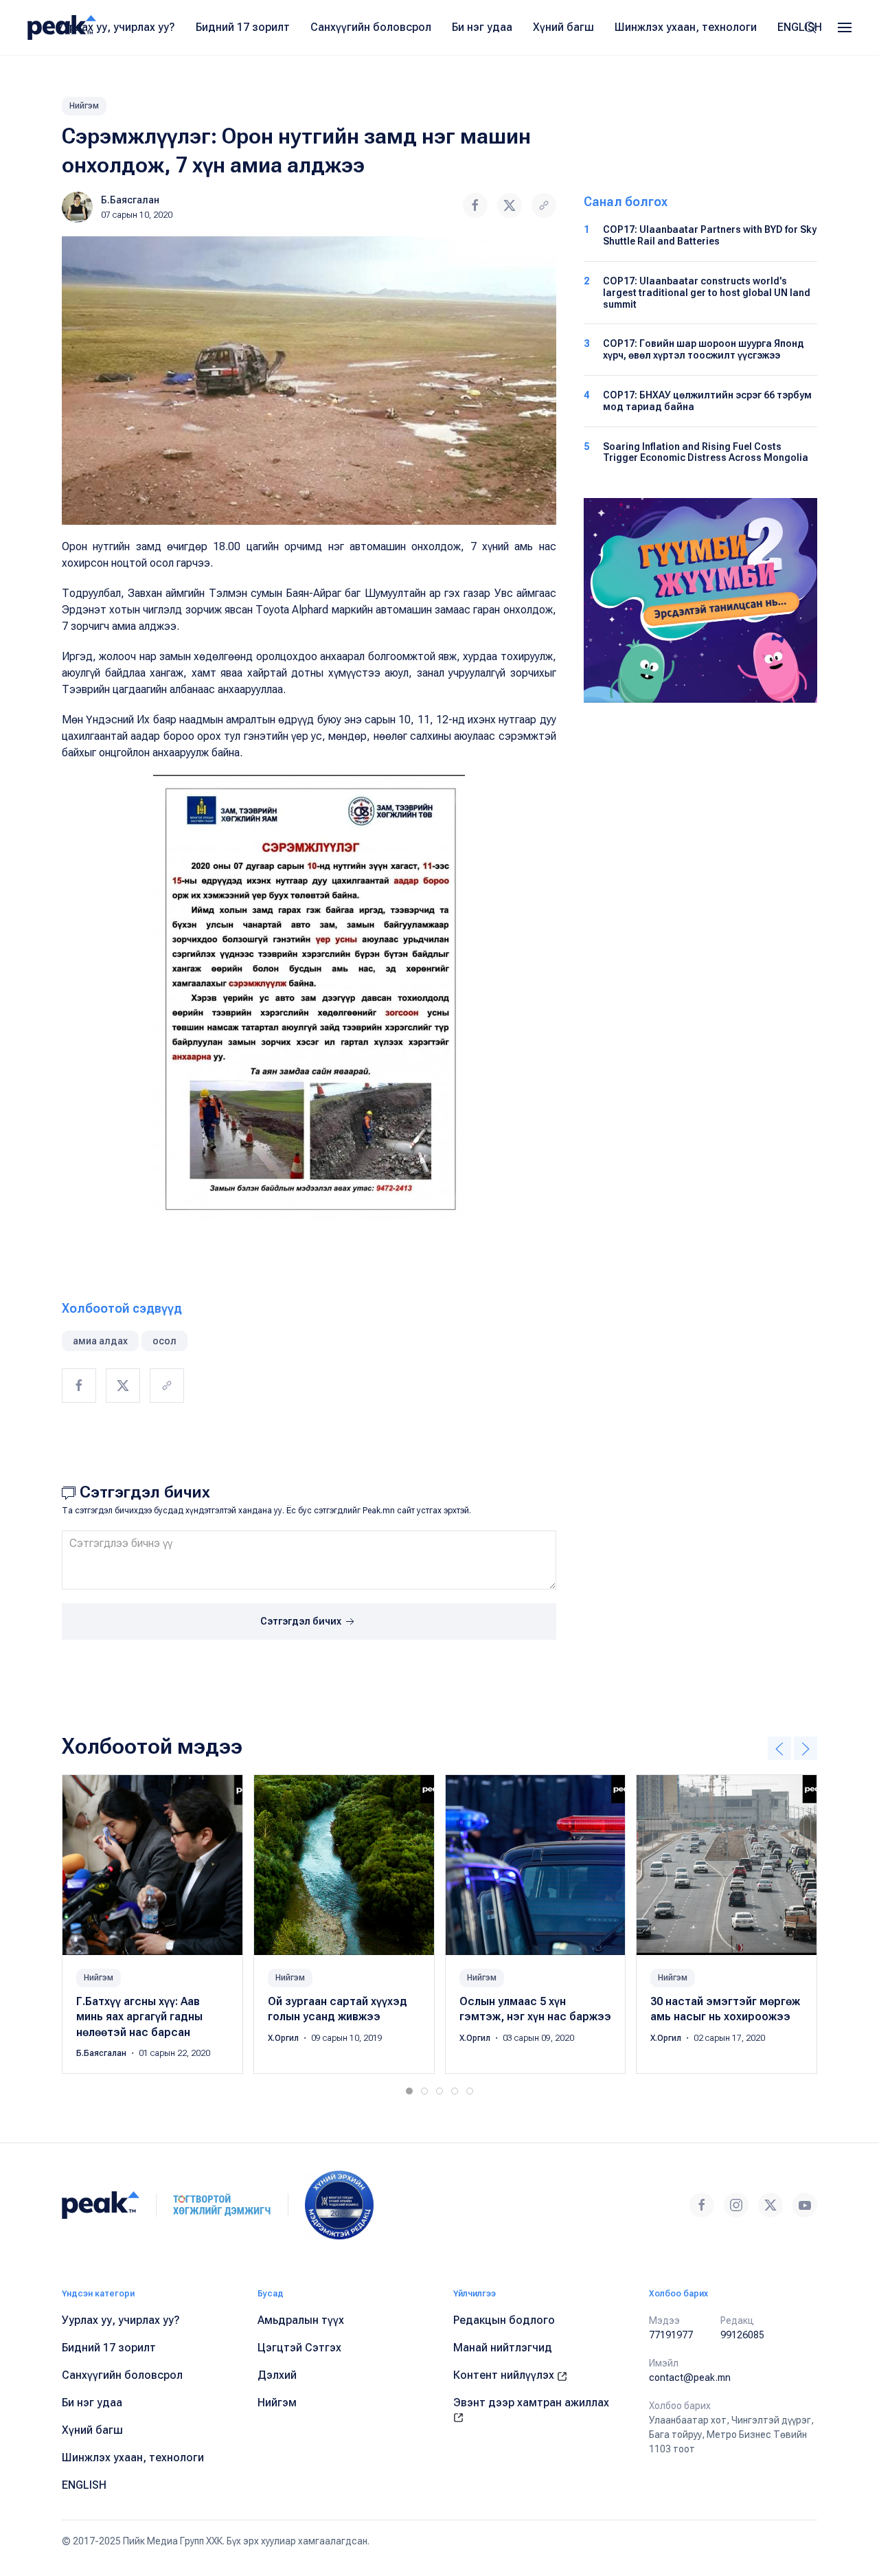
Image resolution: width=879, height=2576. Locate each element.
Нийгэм (84, 106)
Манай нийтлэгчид (503, 2348)
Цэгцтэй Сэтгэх (299, 2348)
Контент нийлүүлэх (505, 2375)
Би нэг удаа (482, 27)
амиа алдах (100, 1341)
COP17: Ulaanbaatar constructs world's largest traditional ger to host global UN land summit (707, 293)
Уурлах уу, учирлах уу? (116, 27)
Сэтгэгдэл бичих (302, 1621)
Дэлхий (277, 2375)
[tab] (409, 2091)
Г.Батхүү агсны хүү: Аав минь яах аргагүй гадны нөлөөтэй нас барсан (139, 2017)
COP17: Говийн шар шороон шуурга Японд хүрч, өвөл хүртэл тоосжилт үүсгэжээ (704, 349)
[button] (845, 27)
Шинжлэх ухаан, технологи (686, 27)
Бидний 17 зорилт (243, 27)
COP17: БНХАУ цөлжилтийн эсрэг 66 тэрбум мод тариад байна (707, 401)
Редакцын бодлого (504, 2320)
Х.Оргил (284, 2038)
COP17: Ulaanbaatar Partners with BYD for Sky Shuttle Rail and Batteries (710, 235)
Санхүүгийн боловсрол (371, 27)
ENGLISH (800, 27)
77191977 (671, 2335)
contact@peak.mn (690, 2377)
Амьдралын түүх (301, 2320)
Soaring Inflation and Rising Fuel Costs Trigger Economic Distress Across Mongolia (706, 452)
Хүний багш (563, 27)
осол (164, 1341)
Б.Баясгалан (130, 200)
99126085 (742, 2335)
